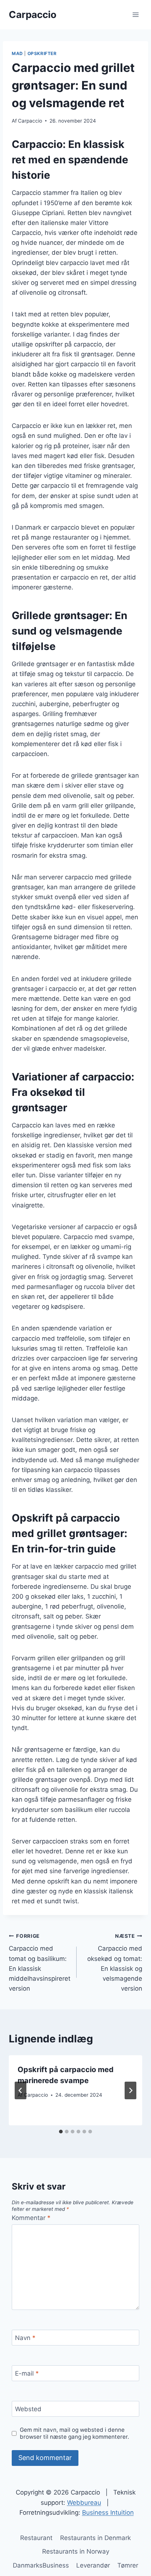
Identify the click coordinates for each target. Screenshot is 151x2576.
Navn (25, 2338)
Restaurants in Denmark (95, 2538)
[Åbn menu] (135, 14)
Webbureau (84, 2503)
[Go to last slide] (21, 2090)
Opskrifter (42, 53)
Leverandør (93, 2565)
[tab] (61, 2132)
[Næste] (130, 2090)
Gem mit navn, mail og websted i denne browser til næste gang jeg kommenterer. (74, 2433)
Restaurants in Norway (76, 2551)
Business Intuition (108, 2513)
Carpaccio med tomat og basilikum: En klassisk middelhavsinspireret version (40, 1963)
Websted (28, 2409)
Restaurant (36, 2538)
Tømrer (128, 2565)
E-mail (27, 2373)
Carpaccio (30, 121)
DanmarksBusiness (41, 2565)
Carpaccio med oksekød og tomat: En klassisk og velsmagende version (115, 1963)
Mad (17, 53)
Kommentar (31, 2218)
